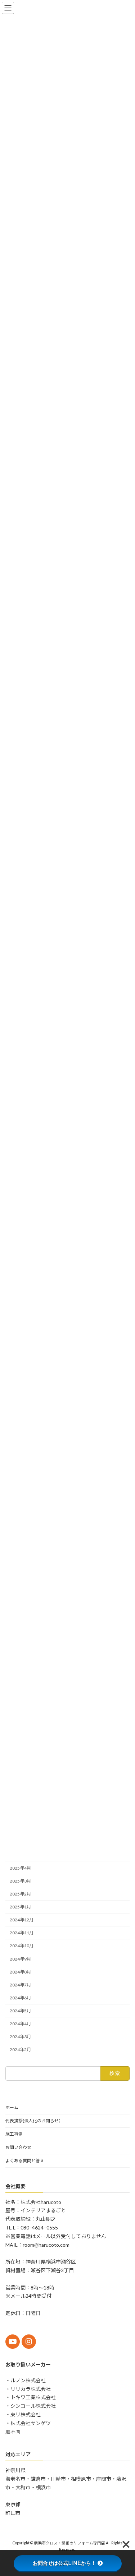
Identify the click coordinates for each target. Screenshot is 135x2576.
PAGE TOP (125, 2491)
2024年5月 (20, 2011)
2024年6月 (20, 1998)
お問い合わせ (18, 2147)
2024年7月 (20, 1985)
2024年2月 (20, 2050)
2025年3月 (20, 1881)
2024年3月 (20, 2037)
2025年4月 (20, 1868)
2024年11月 (22, 1933)
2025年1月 (20, 1907)
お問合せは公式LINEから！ (64, 2563)
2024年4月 (20, 2024)
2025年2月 (20, 1894)
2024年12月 (22, 1920)
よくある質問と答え (25, 2161)
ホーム (12, 2107)
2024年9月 (20, 1959)
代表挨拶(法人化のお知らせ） (34, 2121)
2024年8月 (20, 1972)
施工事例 (14, 2134)
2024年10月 (22, 1946)
